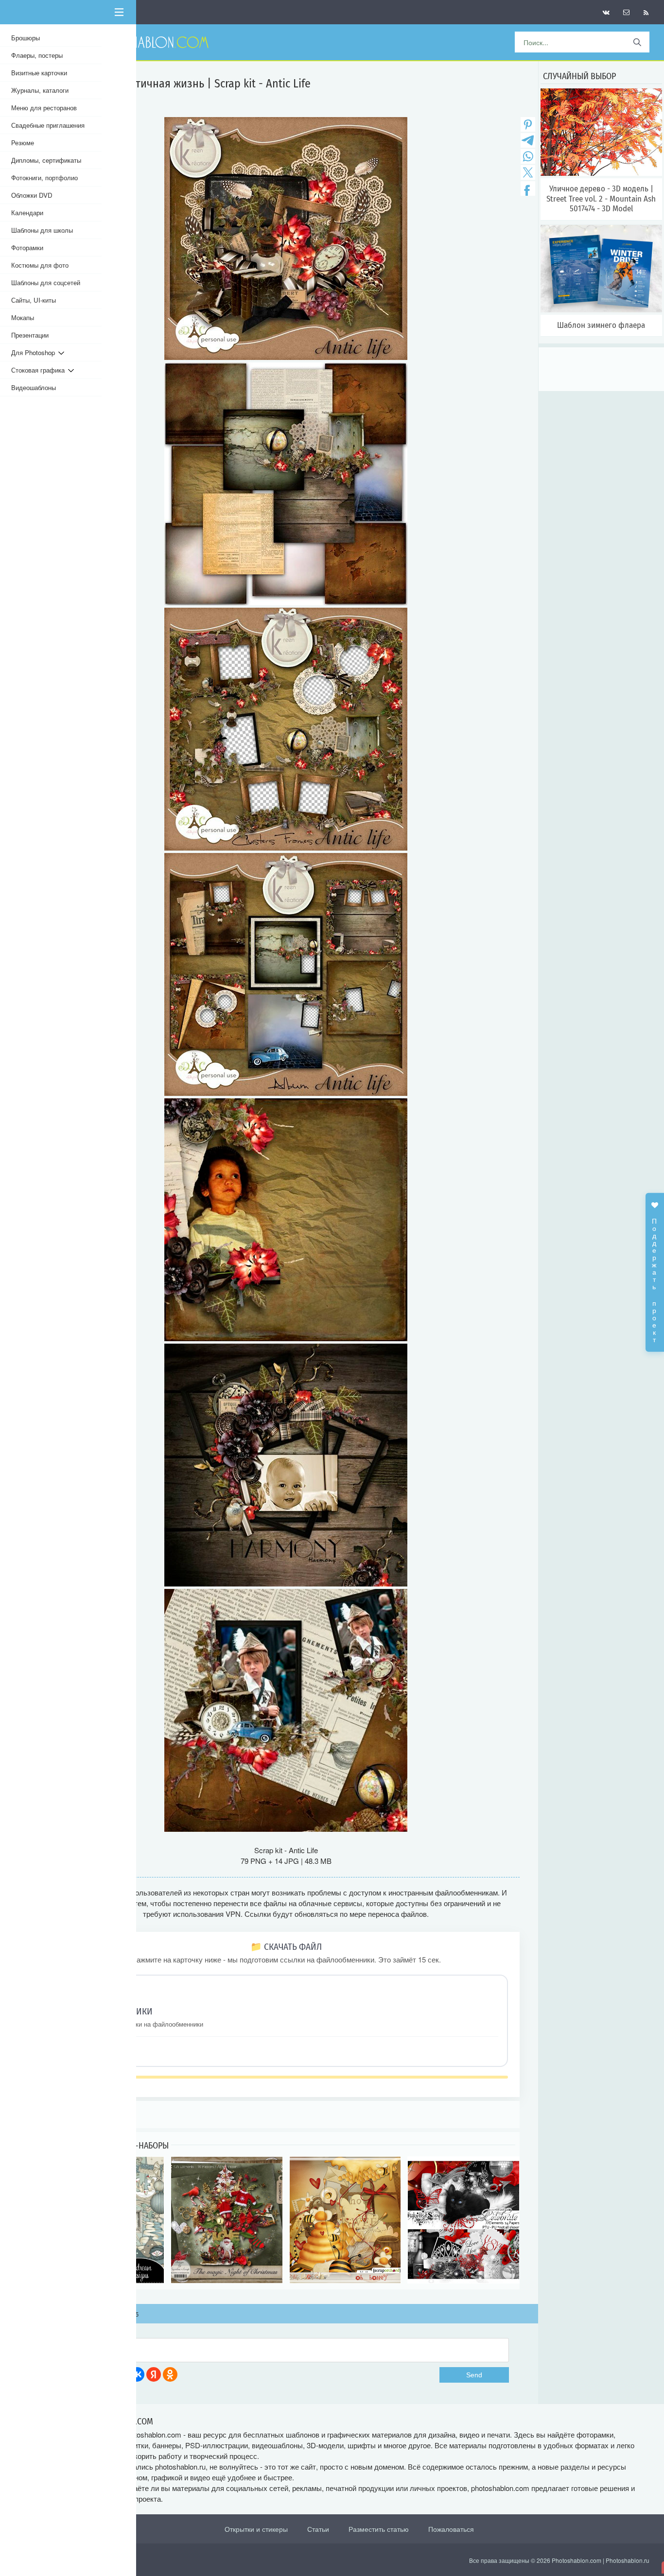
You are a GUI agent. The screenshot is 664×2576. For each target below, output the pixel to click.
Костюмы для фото (40, 265)
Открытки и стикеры (256, 2529)
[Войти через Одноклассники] (170, 2374)
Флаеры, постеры (37, 55)
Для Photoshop (35, 352)
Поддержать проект (655, 1275)
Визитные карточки (39, 73)
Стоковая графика (40, 370)
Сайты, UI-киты (34, 300)
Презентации (30, 335)
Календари (27, 213)
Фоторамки (27, 247)
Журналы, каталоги (40, 90)
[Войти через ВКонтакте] (137, 2374)
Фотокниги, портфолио (44, 178)
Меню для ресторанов (44, 108)
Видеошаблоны (34, 387)
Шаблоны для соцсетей (46, 282)
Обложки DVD (32, 195)
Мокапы (23, 317)
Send (474, 2375)
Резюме (23, 143)
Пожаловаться (451, 2529)
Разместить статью (379, 2529)
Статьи (318, 2529)
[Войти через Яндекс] (154, 2374)
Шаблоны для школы (42, 230)
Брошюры (26, 38)
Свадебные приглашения (48, 125)
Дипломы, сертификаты (46, 160)
